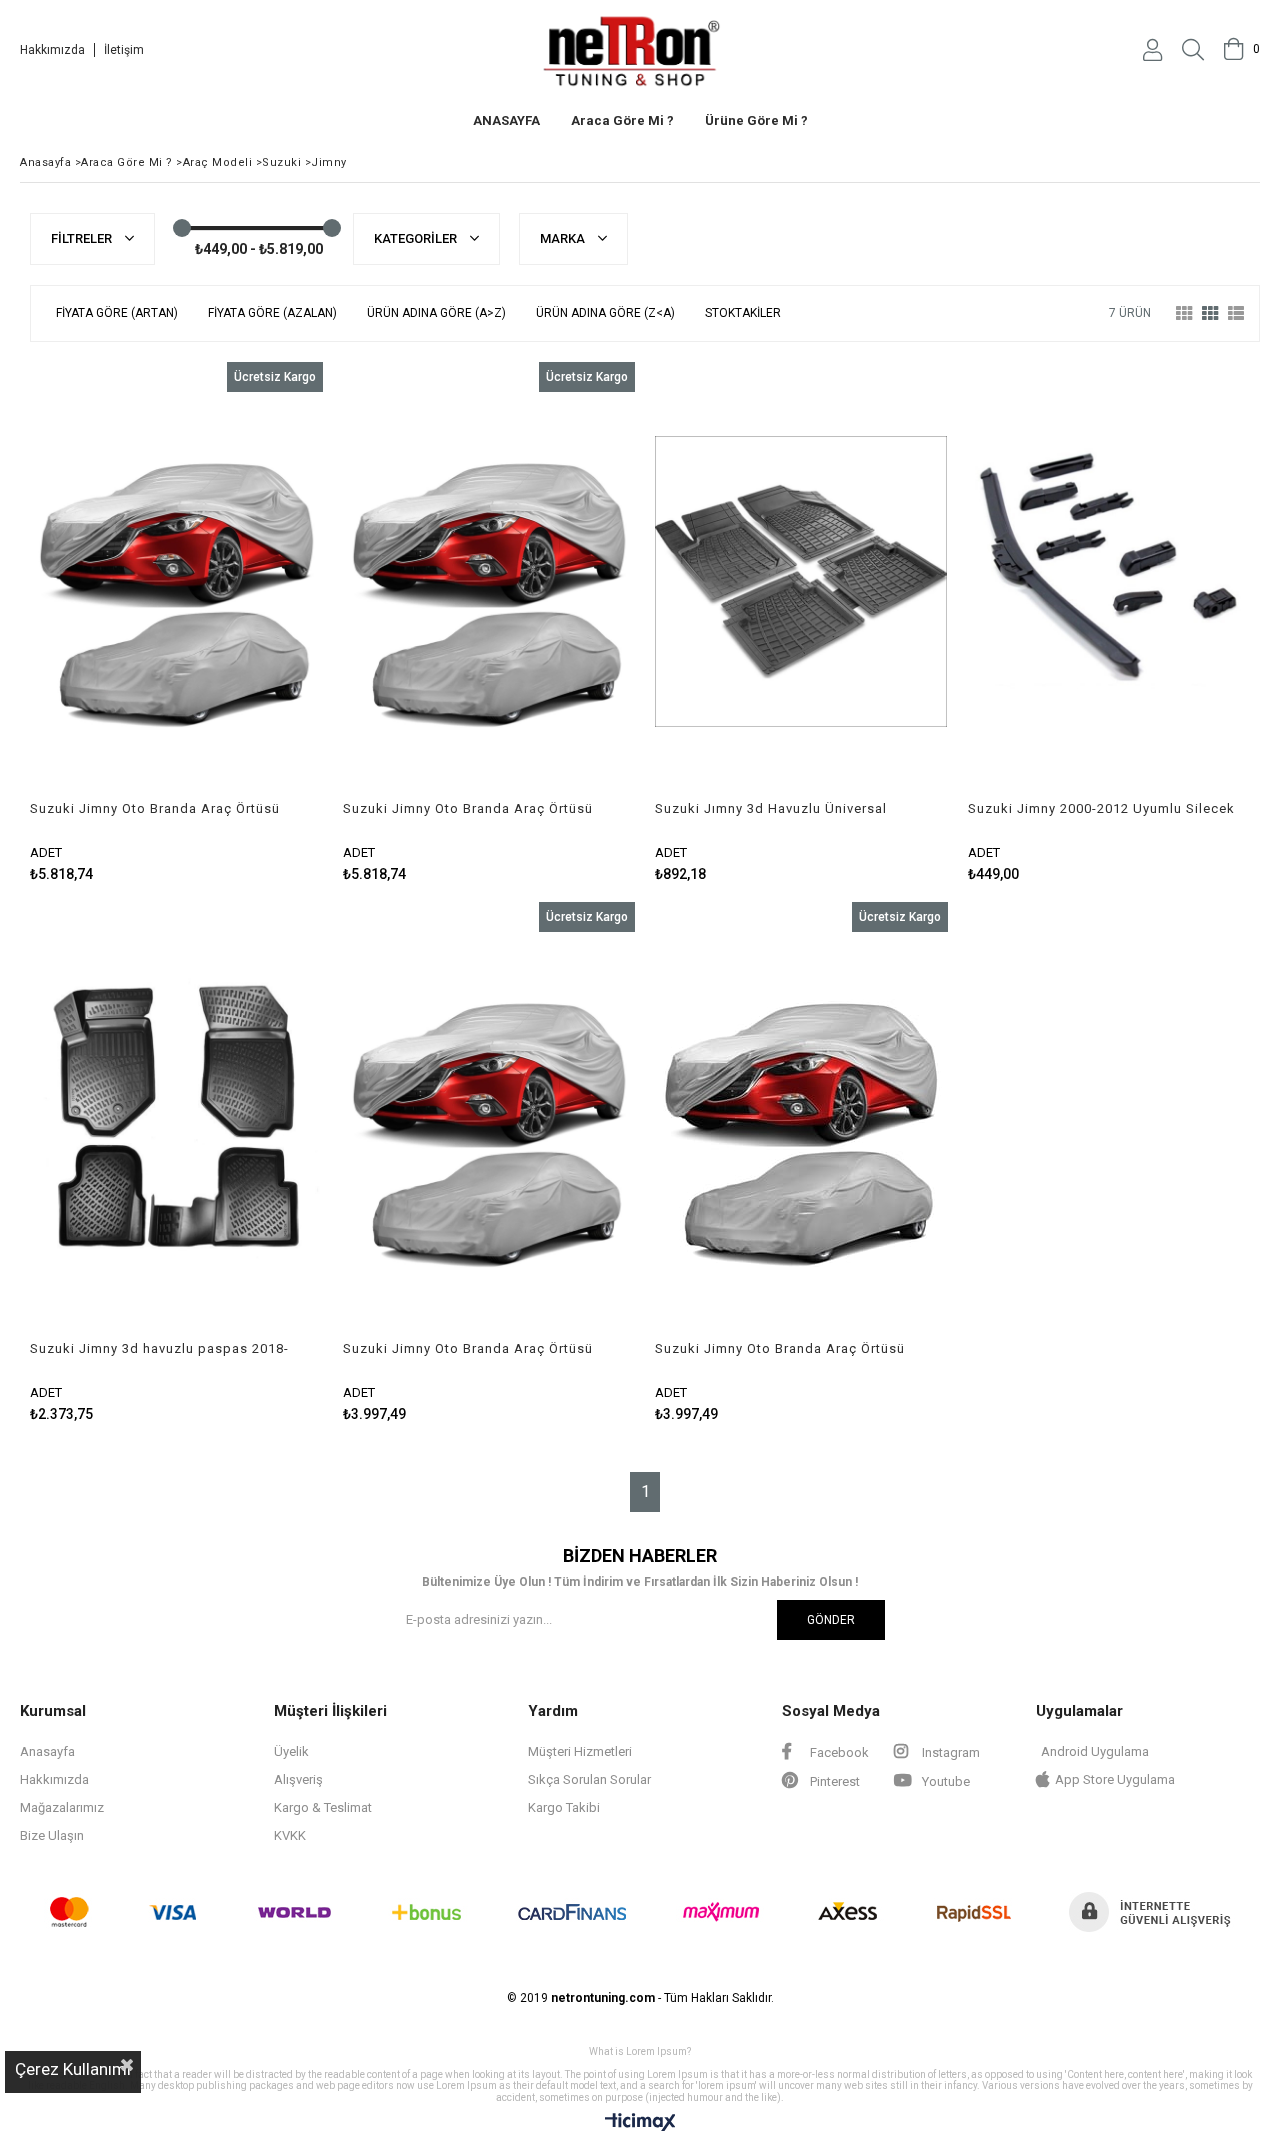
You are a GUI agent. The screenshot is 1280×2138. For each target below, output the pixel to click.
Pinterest (833, 1781)
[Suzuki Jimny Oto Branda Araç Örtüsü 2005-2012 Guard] (801, 1121)
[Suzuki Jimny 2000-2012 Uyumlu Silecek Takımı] (1114, 581)
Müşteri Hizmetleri (580, 1751)
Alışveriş (298, 1779)
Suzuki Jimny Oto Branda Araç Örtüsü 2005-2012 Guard (780, 1349)
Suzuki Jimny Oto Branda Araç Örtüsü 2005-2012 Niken (155, 809)
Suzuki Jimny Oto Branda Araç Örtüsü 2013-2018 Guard (468, 1349)
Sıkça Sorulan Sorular (589, 1779)
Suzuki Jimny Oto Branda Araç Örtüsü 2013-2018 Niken (468, 809)
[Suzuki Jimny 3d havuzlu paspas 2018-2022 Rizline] (176, 1121)
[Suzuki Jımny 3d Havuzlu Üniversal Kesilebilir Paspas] (801, 581)
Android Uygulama (1095, 1751)
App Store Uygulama (1115, 1779)
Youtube (944, 1781)
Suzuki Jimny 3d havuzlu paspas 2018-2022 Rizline (159, 1349)
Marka (564, 238)
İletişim (124, 50)
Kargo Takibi (564, 1807)
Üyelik (291, 1751)
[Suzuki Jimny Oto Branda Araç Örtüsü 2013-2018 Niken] (489, 581)
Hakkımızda (52, 50)
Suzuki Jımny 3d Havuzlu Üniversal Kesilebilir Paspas (771, 809)
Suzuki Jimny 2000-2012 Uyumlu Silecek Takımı (1101, 809)
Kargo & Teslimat (323, 1807)
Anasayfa (47, 1751)
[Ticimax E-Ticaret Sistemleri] (640, 2123)
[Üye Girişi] (1152, 50)
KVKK (290, 1835)
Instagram (949, 1752)
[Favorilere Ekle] (176, 622)
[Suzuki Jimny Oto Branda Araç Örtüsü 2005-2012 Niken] (176, 581)
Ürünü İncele (246, 622)
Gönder (831, 1620)
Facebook (838, 1752)
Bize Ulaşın (52, 1835)
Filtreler (83, 238)
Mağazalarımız (62, 1807)
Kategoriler (417, 238)
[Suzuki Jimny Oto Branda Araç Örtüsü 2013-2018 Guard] (489, 1121)
